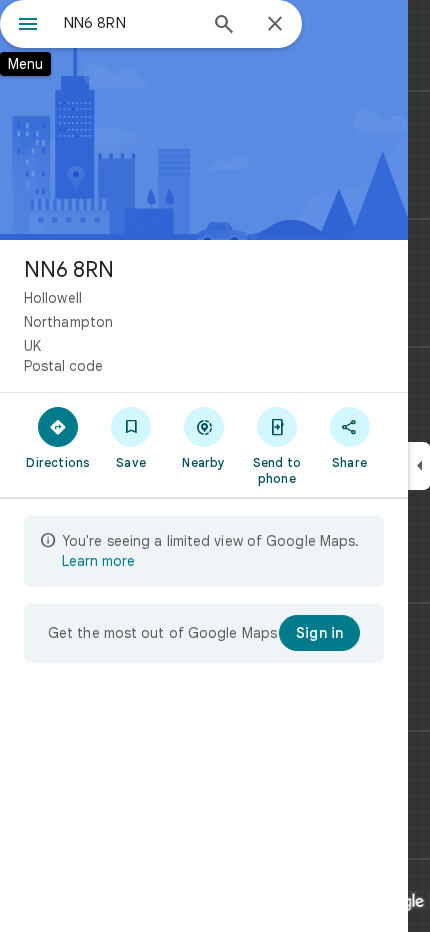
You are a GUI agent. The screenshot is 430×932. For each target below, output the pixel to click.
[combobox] (130, 23)
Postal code (63, 366)
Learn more (98, 561)
